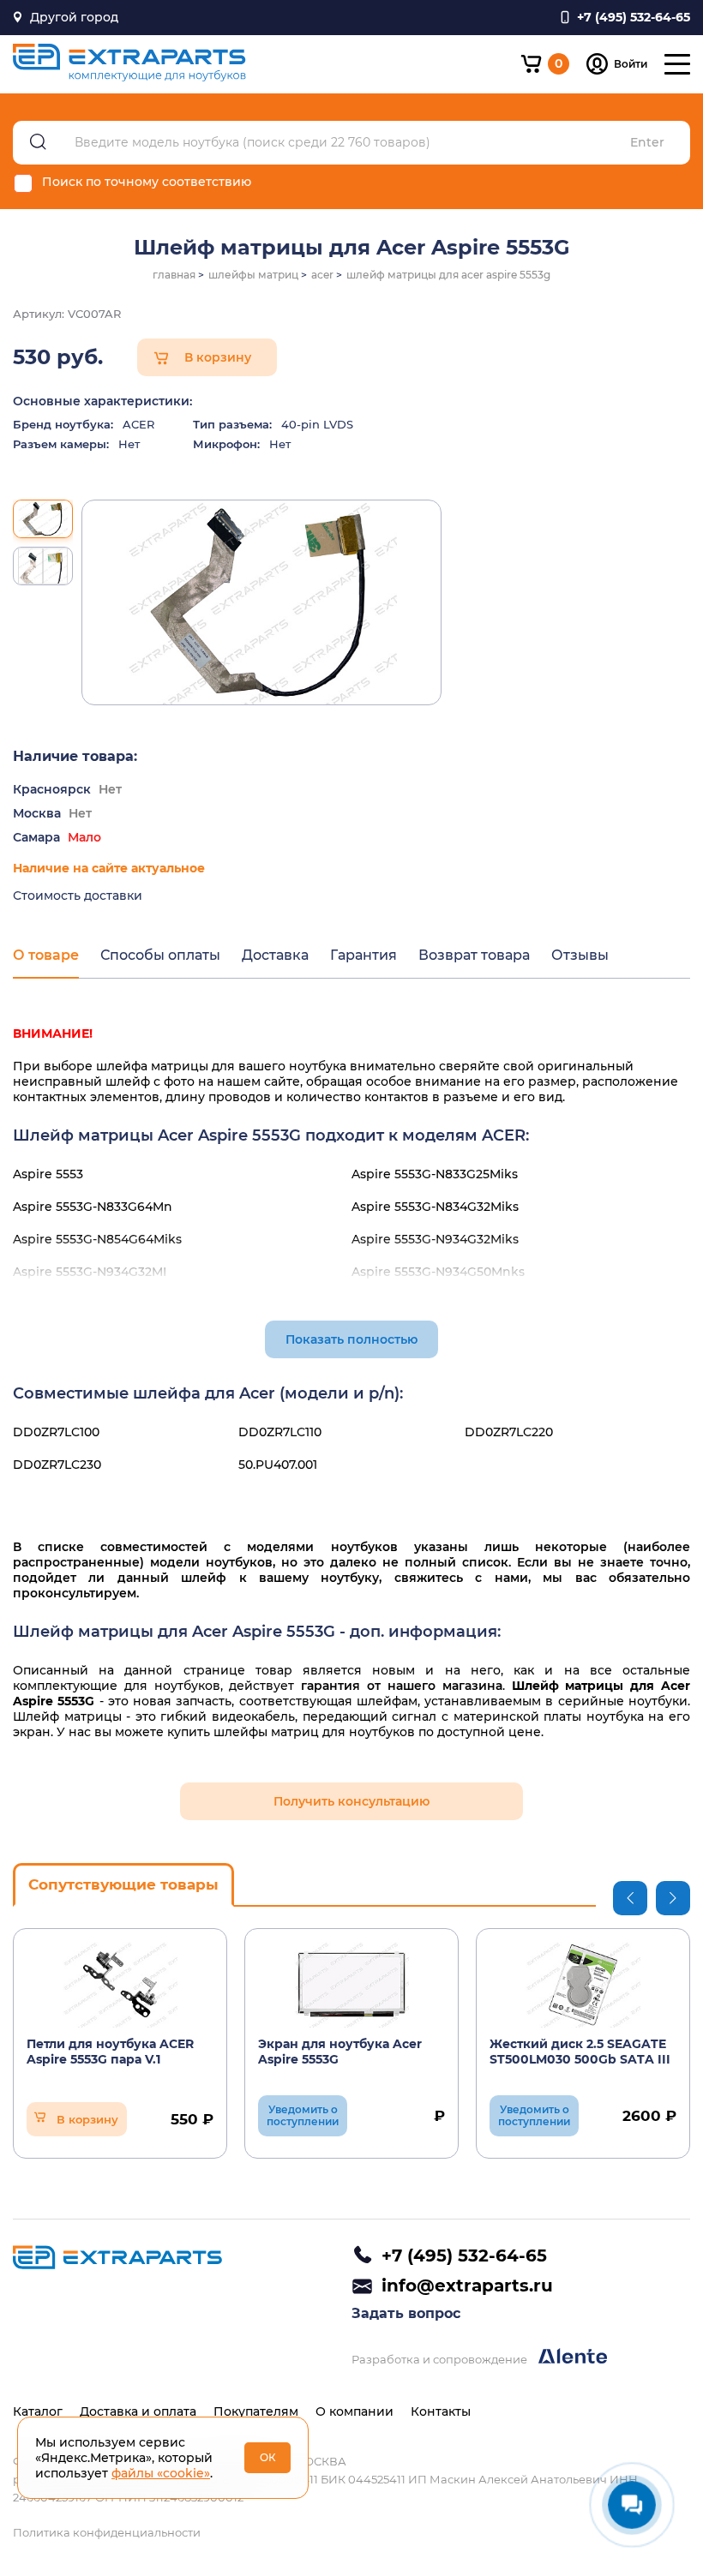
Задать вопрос (406, 2313)
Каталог (38, 2411)
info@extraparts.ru (467, 2285)
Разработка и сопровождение (441, 2359)
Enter (647, 143)
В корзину (218, 357)
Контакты (441, 2411)
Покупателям (256, 2411)
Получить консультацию (351, 1801)
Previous (630, 1898)
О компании (355, 2411)
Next (673, 1898)
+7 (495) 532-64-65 (464, 2255)
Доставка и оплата (138, 2411)
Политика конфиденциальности (107, 2532)
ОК (268, 2457)
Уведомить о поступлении (303, 2115)
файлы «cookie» (161, 2473)
